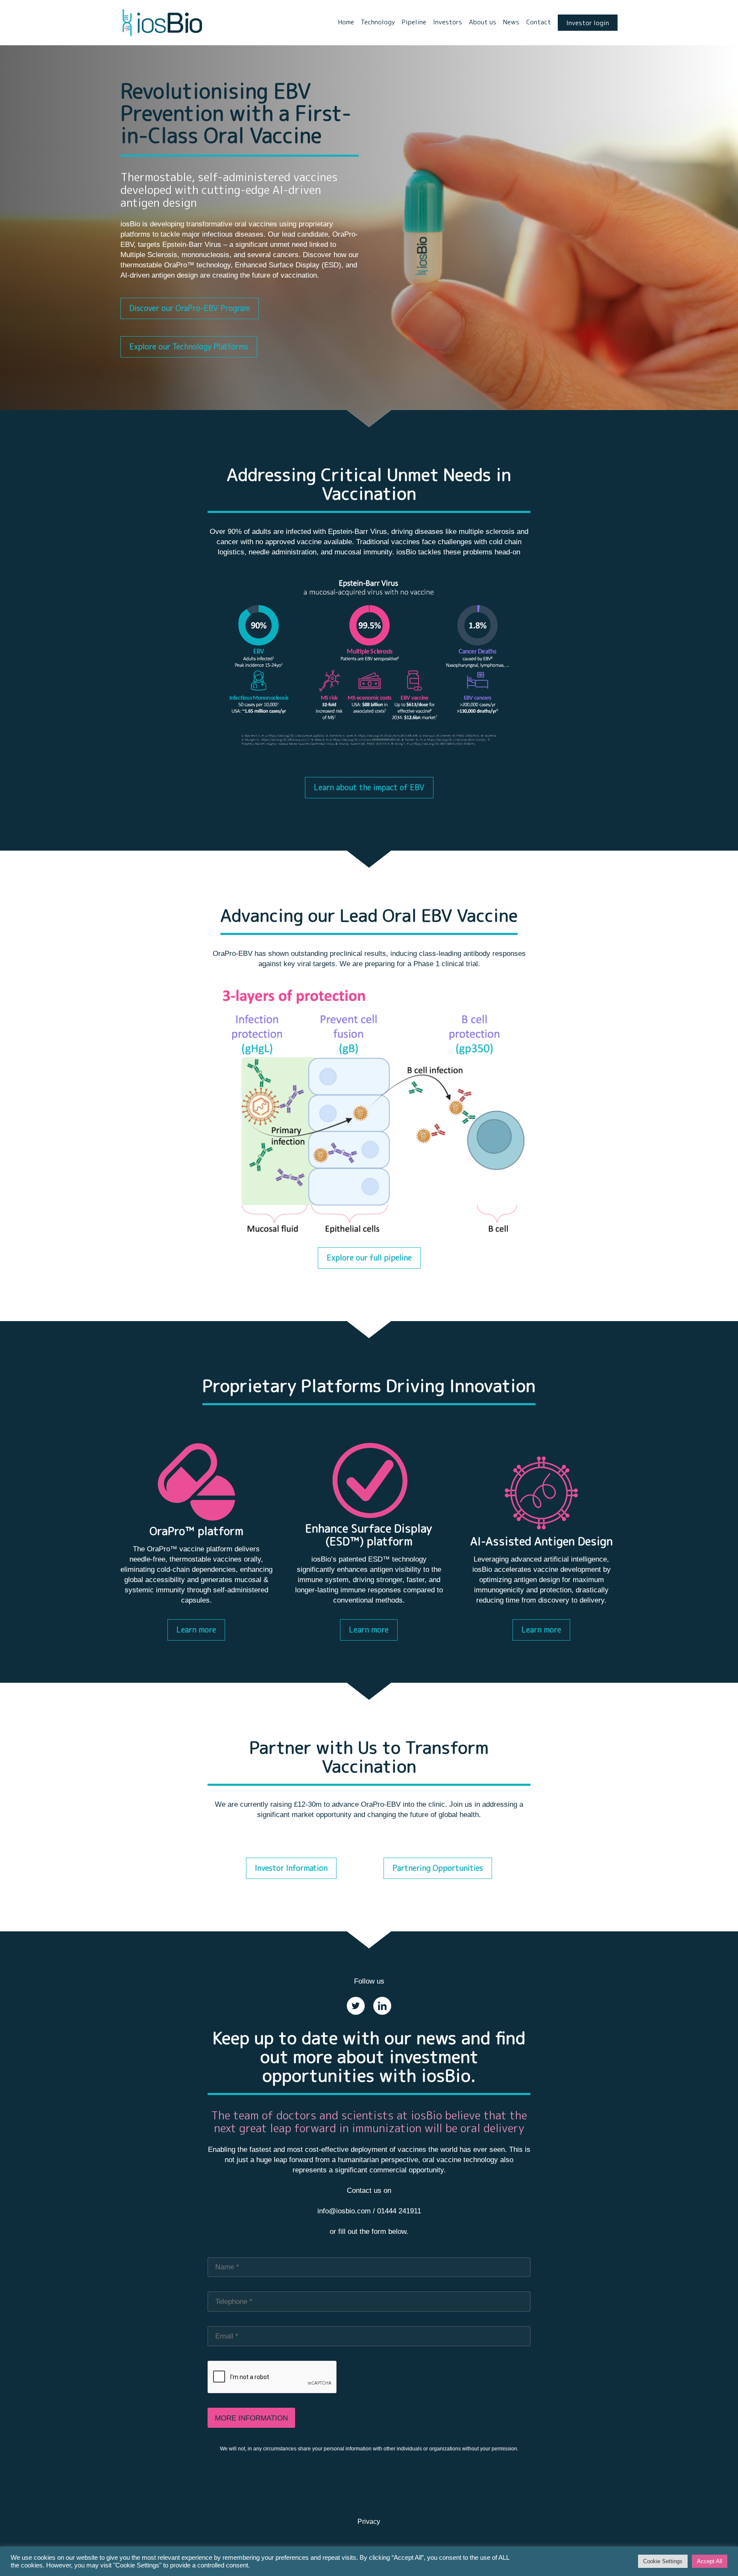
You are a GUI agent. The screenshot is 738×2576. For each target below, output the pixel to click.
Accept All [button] (710, 2561)
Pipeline (414, 22)
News (511, 22)
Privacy (369, 2522)
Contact (539, 22)
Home (346, 22)
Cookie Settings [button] (663, 2561)
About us (483, 22)
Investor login (588, 23)
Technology (378, 22)
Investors (448, 22)
